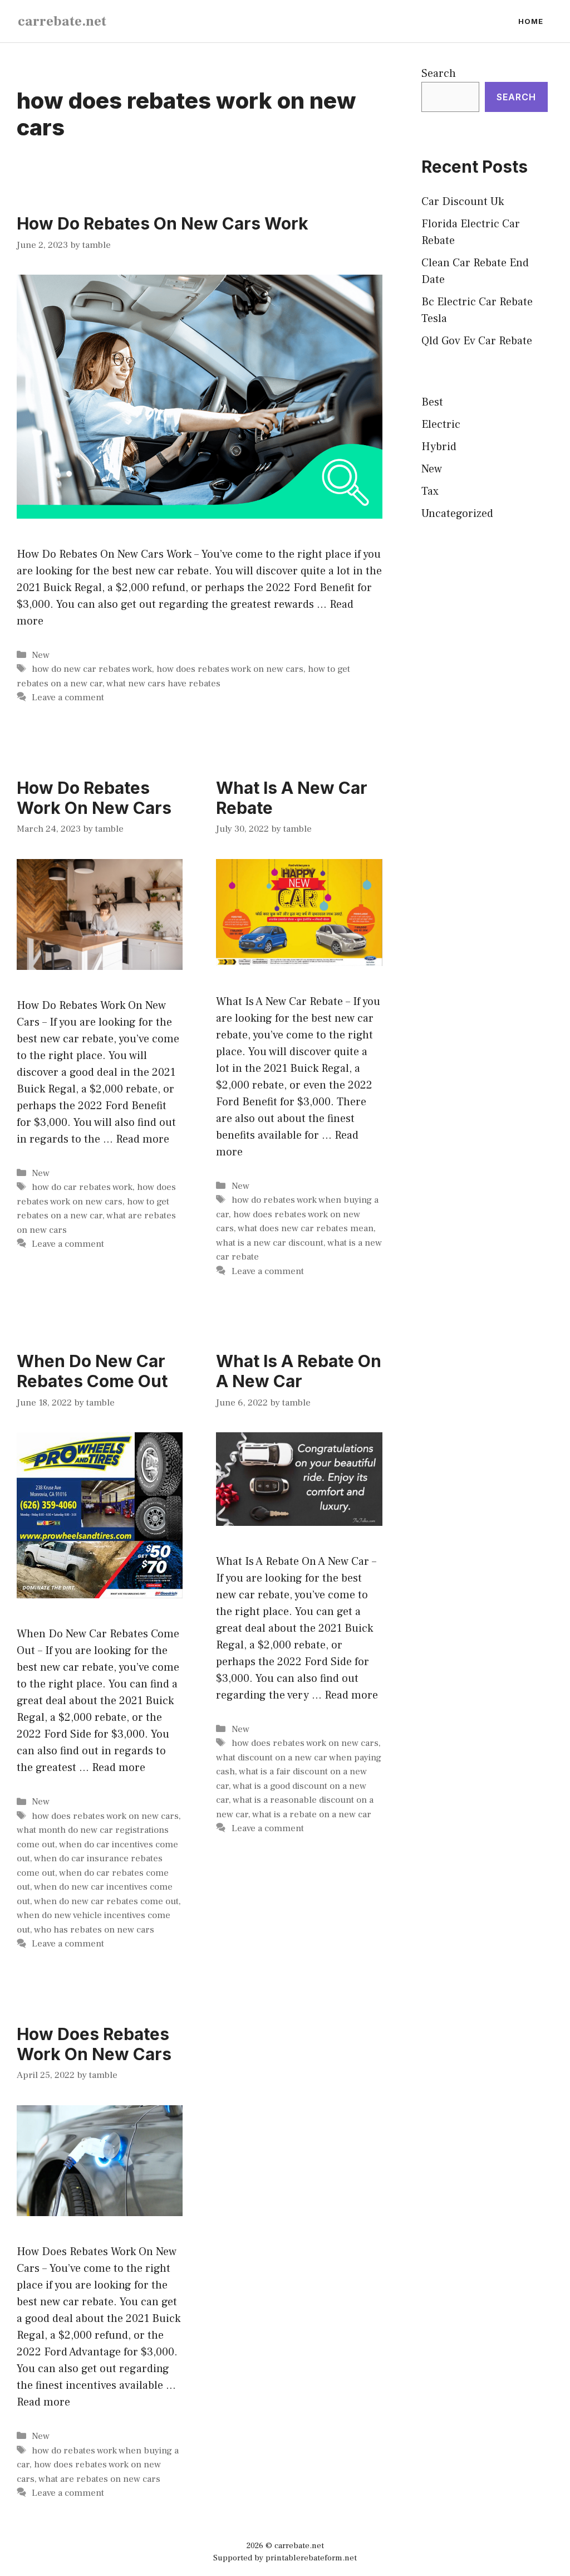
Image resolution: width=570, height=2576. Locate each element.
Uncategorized (457, 514)
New (41, 655)
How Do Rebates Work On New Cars (94, 798)
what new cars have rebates (163, 684)
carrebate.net (62, 21)
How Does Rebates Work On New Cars (94, 2044)
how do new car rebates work (92, 669)
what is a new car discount (270, 1243)
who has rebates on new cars (94, 1930)
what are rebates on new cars (99, 2479)
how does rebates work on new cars (230, 669)
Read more (142, 1139)
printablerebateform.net (311, 2558)
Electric (441, 425)
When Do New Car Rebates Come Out (92, 1371)
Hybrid (439, 447)
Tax (430, 491)
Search (439, 74)
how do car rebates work (82, 1187)
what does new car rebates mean (306, 1228)
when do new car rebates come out (106, 1901)
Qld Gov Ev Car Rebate (477, 341)
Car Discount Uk (463, 202)
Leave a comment (68, 697)
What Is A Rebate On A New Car (299, 1371)
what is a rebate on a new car (312, 1814)
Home (531, 21)
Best (432, 402)
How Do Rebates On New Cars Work (163, 223)
